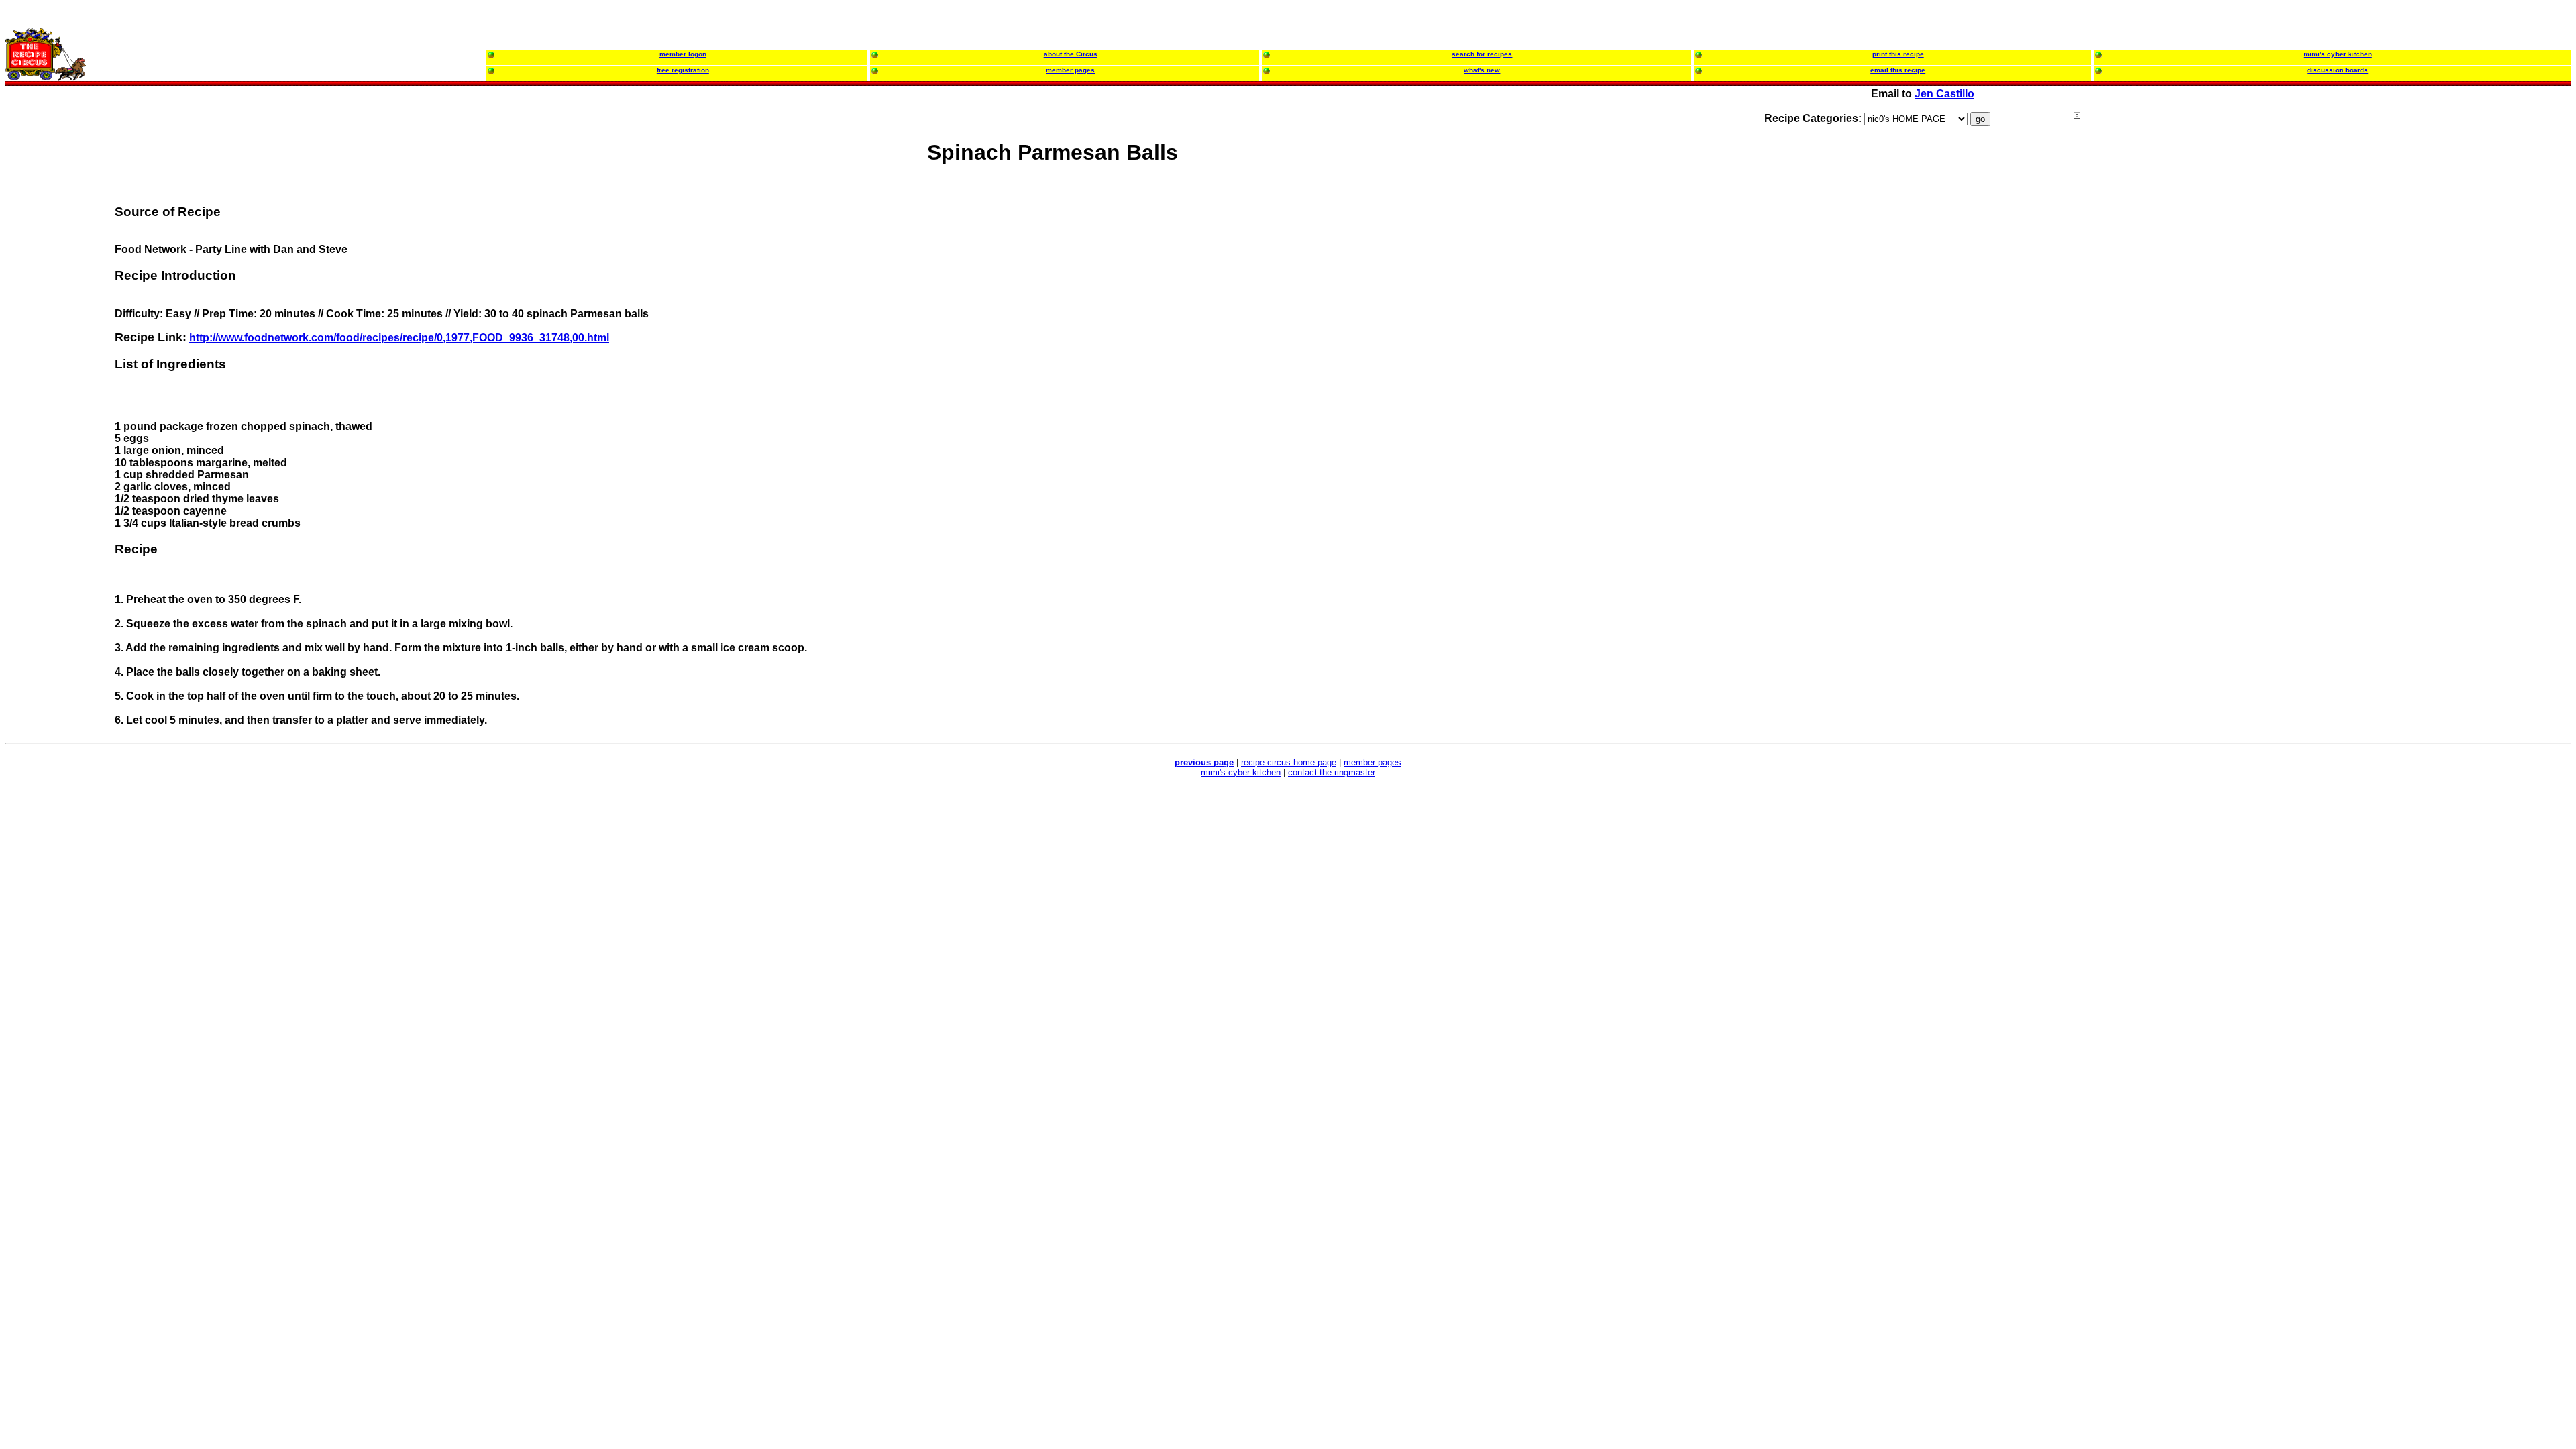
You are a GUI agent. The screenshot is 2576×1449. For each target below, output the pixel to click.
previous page (1204, 762)
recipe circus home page (1289, 762)
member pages (1373, 762)
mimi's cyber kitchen (1241, 772)
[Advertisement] (2127, 368)
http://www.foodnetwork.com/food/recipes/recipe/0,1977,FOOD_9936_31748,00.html (399, 338)
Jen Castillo (1944, 94)
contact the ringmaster (1332, 772)
